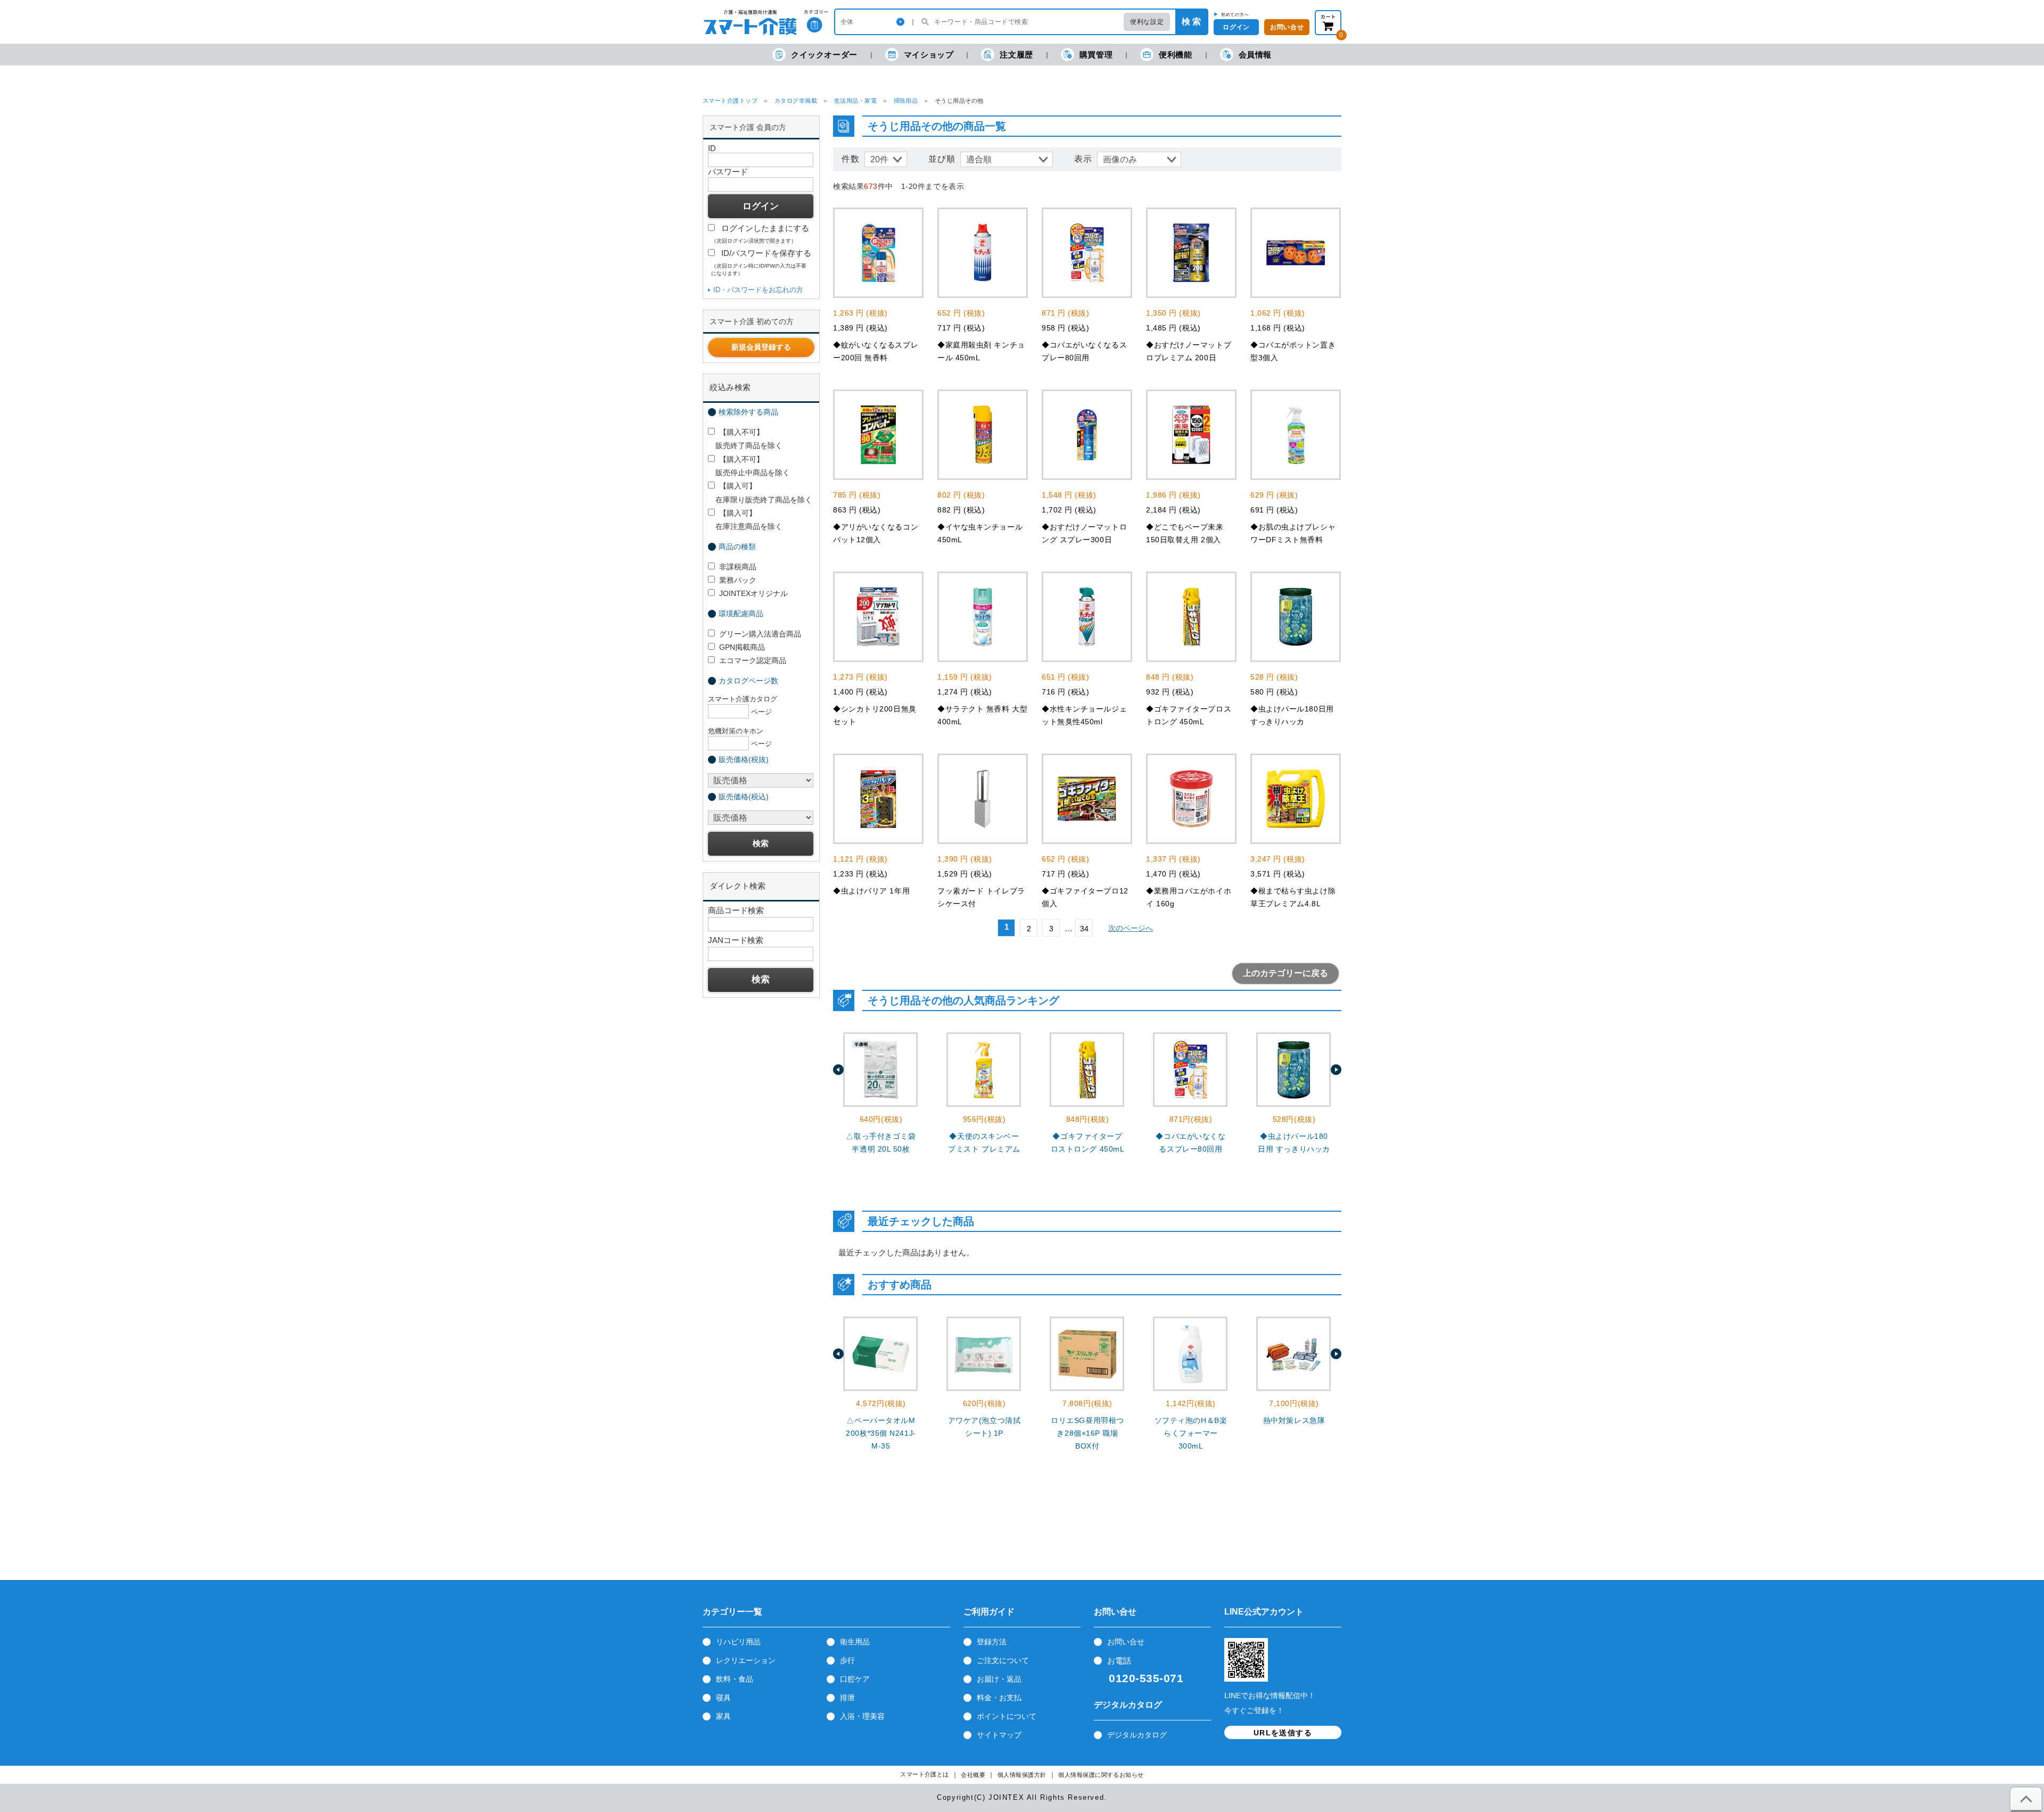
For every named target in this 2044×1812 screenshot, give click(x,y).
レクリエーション (746, 1660)
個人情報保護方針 (1022, 1775)
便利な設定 (1147, 22)
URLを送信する (1283, 1733)
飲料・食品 (735, 1679)
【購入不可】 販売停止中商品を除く (749, 466)
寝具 (723, 1698)
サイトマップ (999, 1735)
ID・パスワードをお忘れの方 (758, 290)
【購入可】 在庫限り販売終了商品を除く (760, 493)
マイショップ (929, 55)
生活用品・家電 (855, 101)
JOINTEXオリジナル (753, 593)
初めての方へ (1235, 14)
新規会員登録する (761, 347)
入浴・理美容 (862, 1716)
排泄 (847, 1698)
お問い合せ (1287, 27)
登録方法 (992, 1642)
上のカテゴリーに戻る (1285, 973)
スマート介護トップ (730, 101)
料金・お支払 (999, 1698)
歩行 (847, 1660)
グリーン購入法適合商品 (760, 634)
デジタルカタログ (1137, 1735)
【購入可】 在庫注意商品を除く (745, 520)
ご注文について (1003, 1660)
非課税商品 (738, 567)
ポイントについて (1007, 1716)
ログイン (1236, 27)
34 (1084, 929)
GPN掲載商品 (742, 647)
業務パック (738, 580)
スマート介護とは (925, 1774)
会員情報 (1255, 55)
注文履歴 (1016, 55)
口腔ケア (855, 1679)
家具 (723, 1716)
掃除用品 (906, 101)
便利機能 (1175, 55)
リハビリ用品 (738, 1642)
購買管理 (1096, 55)
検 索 (1191, 22)
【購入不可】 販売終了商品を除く (745, 439)
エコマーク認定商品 (753, 660)
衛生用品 (855, 1642)
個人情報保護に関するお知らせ (1101, 1775)
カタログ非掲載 (796, 101)
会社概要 (973, 1775)
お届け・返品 (999, 1679)
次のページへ (1131, 928)
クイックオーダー (824, 55)
